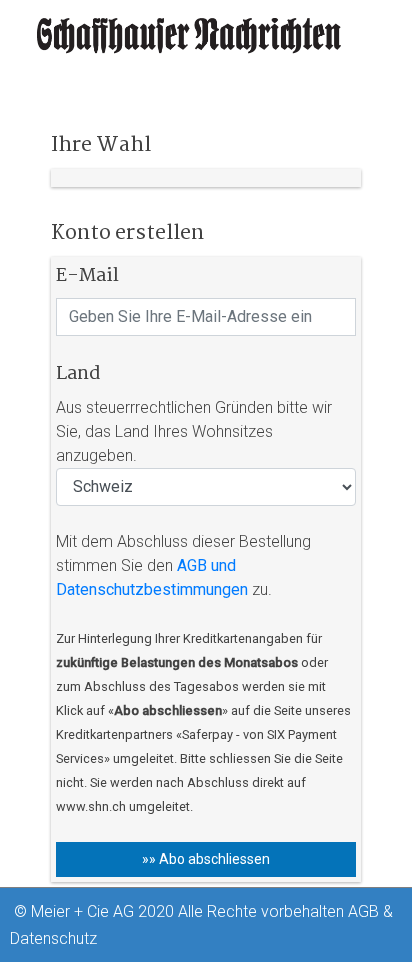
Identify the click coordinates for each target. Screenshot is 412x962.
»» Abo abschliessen (206, 859)
